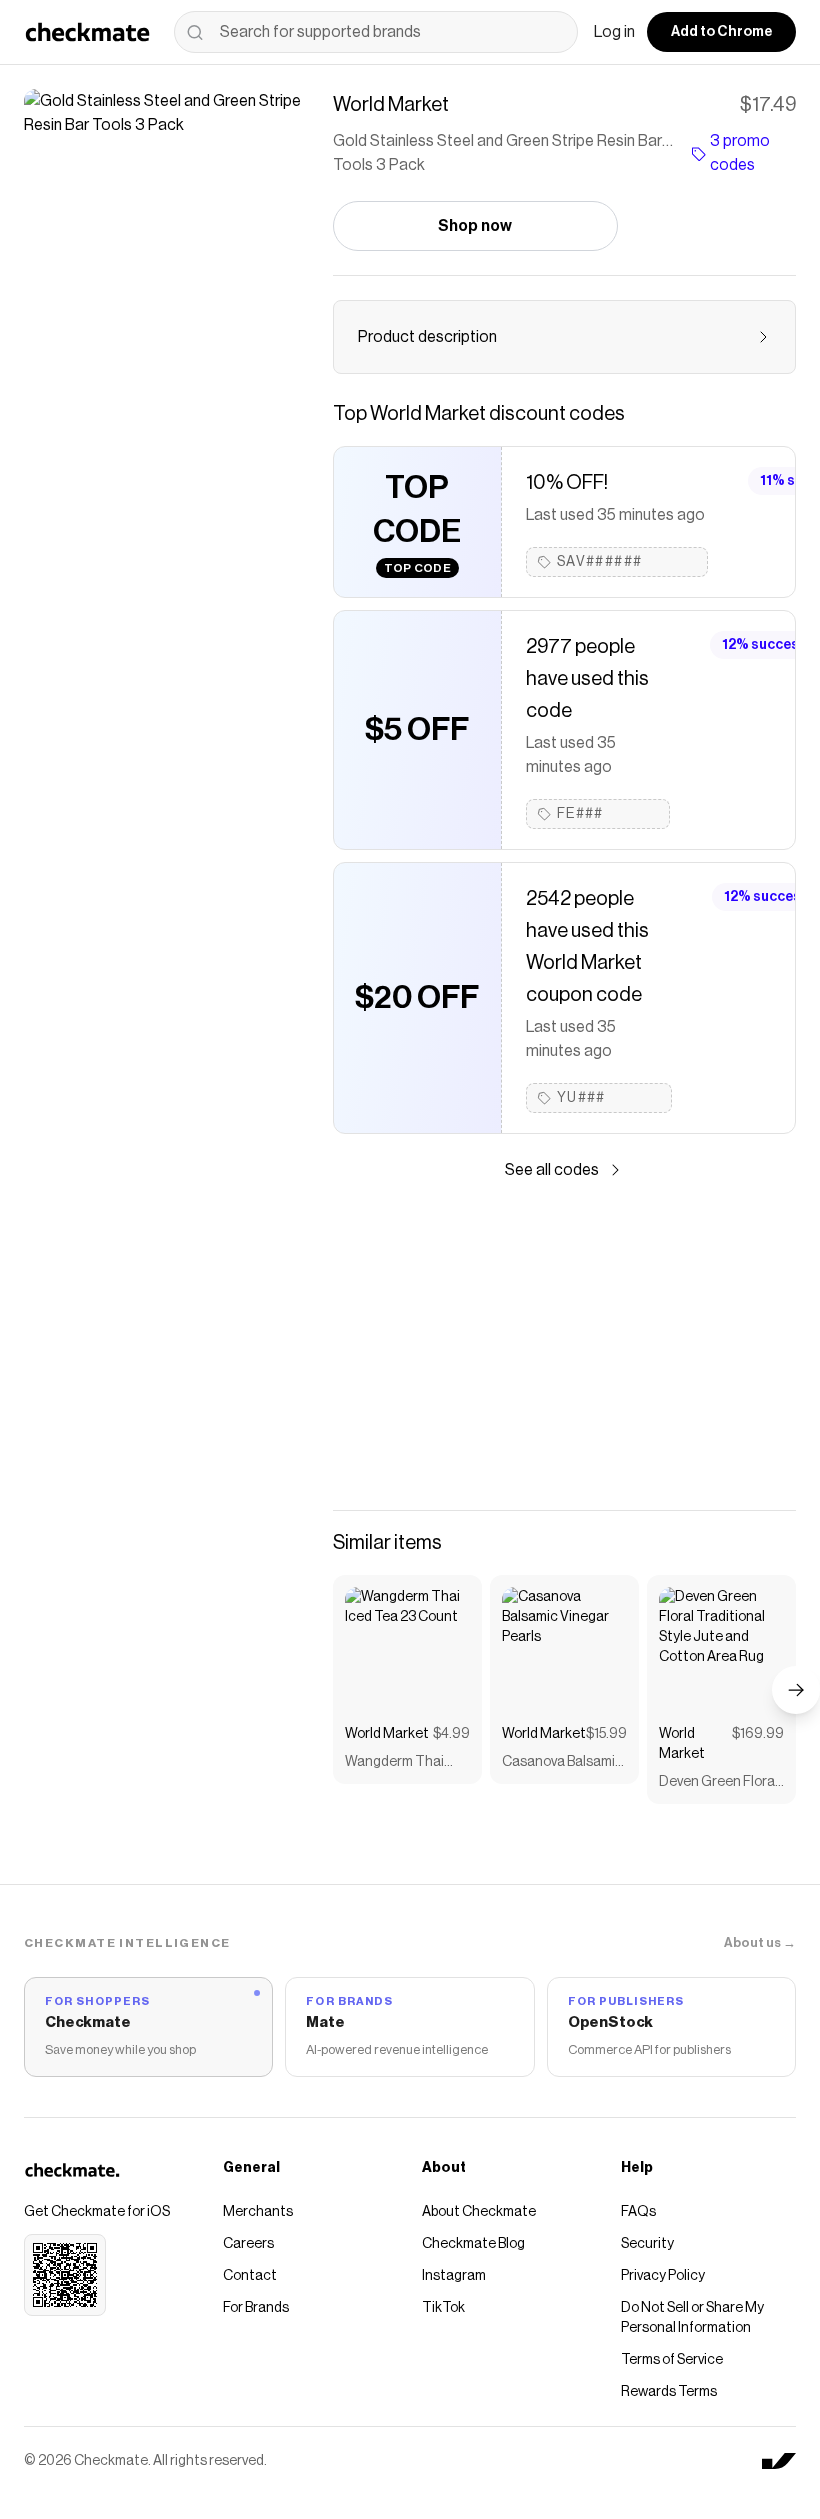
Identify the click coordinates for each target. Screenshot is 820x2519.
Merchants (258, 2212)
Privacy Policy (663, 2276)
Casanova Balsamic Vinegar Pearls (562, 1763)
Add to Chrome (721, 32)
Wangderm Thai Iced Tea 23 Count (401, 1763)
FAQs (638, 2212)
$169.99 (758, 1734)
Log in (614, 32)
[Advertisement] (564, 1346)
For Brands (256, 2308)
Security (647, 2244)
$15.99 (606, 1734)
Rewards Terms (669, 2392)
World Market (387, 1734)
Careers (248, 2244)
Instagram (454, 2276)
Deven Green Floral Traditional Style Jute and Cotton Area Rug (718, 1783)
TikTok (443, 2308)
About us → (760, 1942)
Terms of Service (672, 2360)
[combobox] (376, 32)
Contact (250, 2276)
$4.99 (451, 1734)
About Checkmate (479, 2212)
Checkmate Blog (473, 2244)
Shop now (475, 226)
